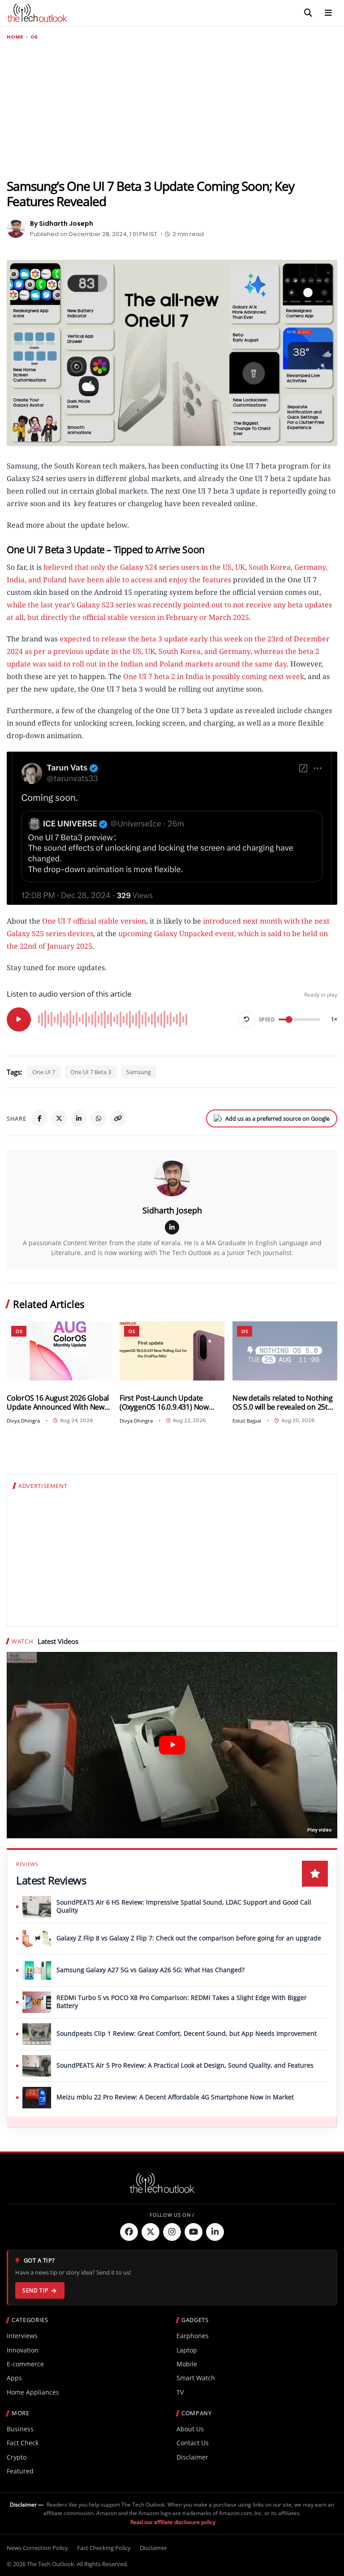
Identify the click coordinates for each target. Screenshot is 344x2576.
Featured (20, 2471)
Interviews (22, 2336)
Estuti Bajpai (247, 1421)
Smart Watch (196, 2378)
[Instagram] (172, 2232)
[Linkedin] (215, 2232)
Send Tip (35, 2290)
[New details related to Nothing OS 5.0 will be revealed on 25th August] (285, 1351)
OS (34, 37)
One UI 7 (44, 1072)
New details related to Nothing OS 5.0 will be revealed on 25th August (283, 1403)
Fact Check (23, 2443)
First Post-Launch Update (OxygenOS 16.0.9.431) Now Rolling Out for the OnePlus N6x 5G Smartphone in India (172, 1403)
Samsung (139, 1072)
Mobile (187, 2364)
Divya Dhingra (23, 1421)
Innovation (23, 2350)
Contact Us (193, 2443)
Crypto (17, 2457)
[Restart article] (247, 1019)
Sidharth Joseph (172, 1210)
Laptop (187, 2350)
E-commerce (25, 2364)
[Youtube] (193, 2232)
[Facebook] (39, 1118)
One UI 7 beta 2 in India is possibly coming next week (214, 676)
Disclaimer (192, 2457)
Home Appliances (33, 2392)
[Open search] (308, 13)
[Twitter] (150, 2232)
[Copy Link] (118, 1118)
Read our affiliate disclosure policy (173, 2522)
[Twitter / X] (59, 1118)
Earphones (193, 2336)
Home (15, 37)
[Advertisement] (172, 110)
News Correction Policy (37, 2548)
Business (20, 2429)
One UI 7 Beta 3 (91, 1072)
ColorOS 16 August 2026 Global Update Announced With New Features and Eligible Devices (58, 1403)
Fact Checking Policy (104, 2548)
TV (180, 2392)
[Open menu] (328, 13)
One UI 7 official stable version (94, 921)
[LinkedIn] (79, 1118)
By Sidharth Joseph (62, 224)
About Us (190, 2429)
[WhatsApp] (99, 1118)
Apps (14, 2378)
